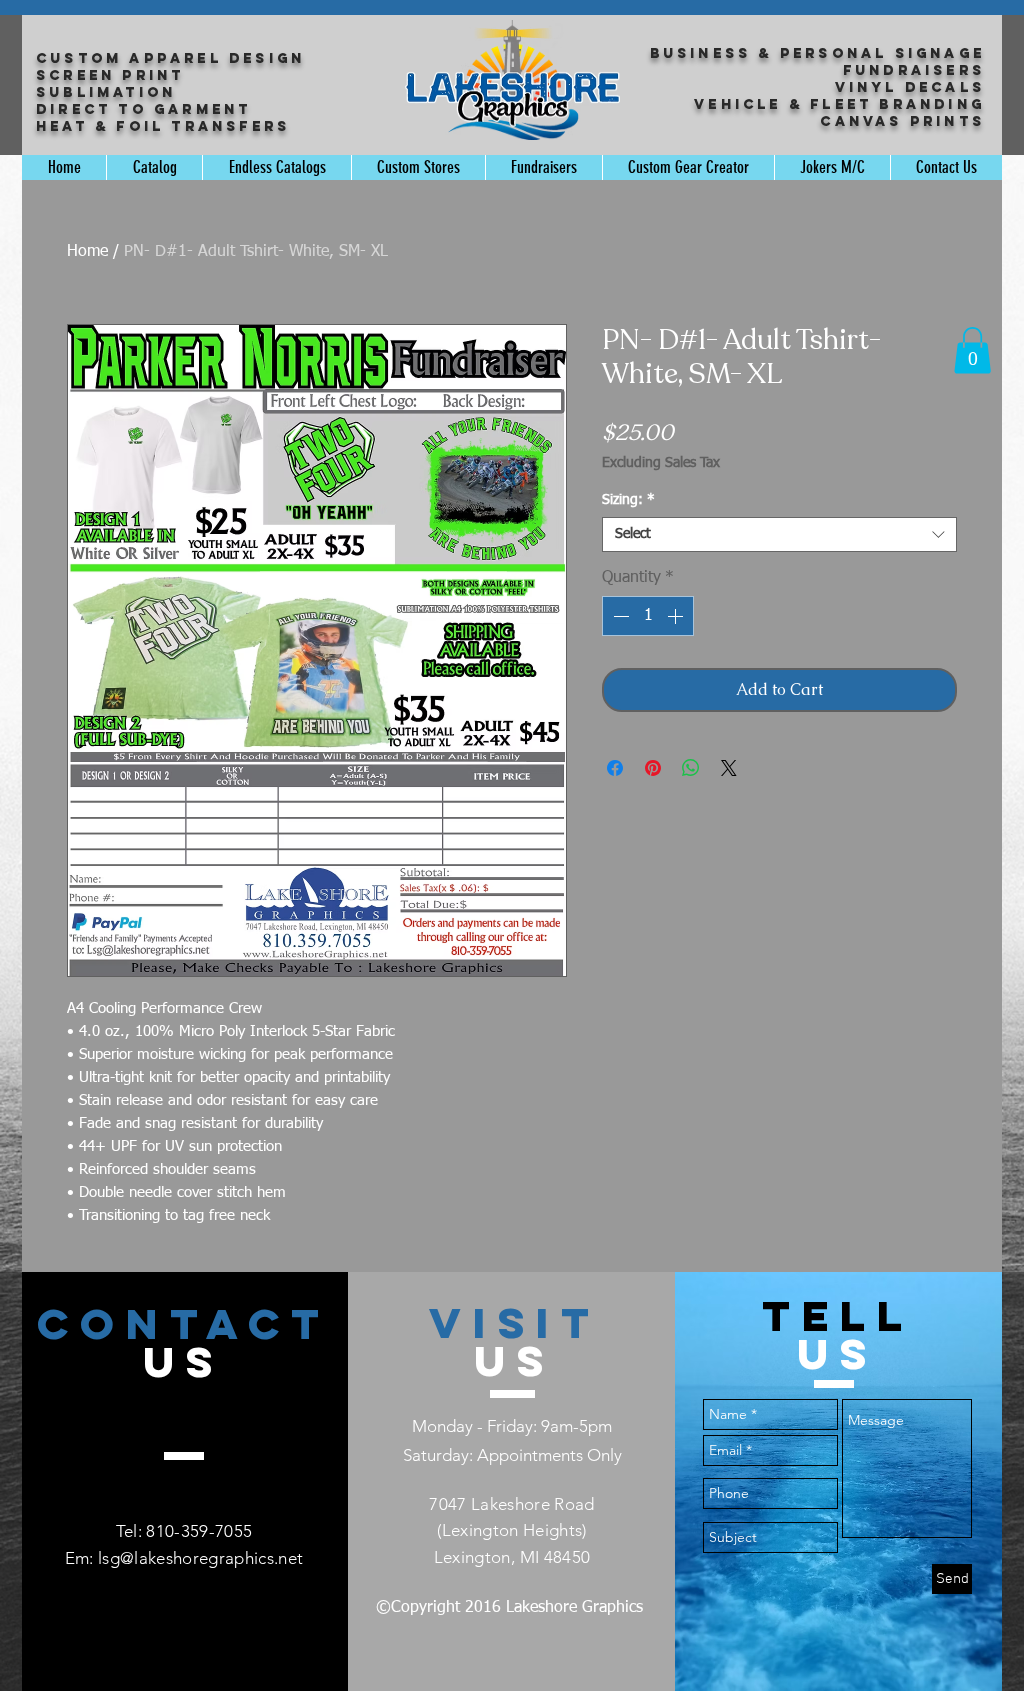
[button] (972, 350)
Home (87, 252)
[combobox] (779, 534)
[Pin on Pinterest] (653, 768)
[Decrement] (619, 616)
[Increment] (677, 616)
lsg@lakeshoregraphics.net (201, 1558)
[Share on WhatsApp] (691, 768)
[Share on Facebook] (615, 768)
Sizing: (628, 500)
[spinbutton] (648, 616)
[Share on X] (729, 768)
